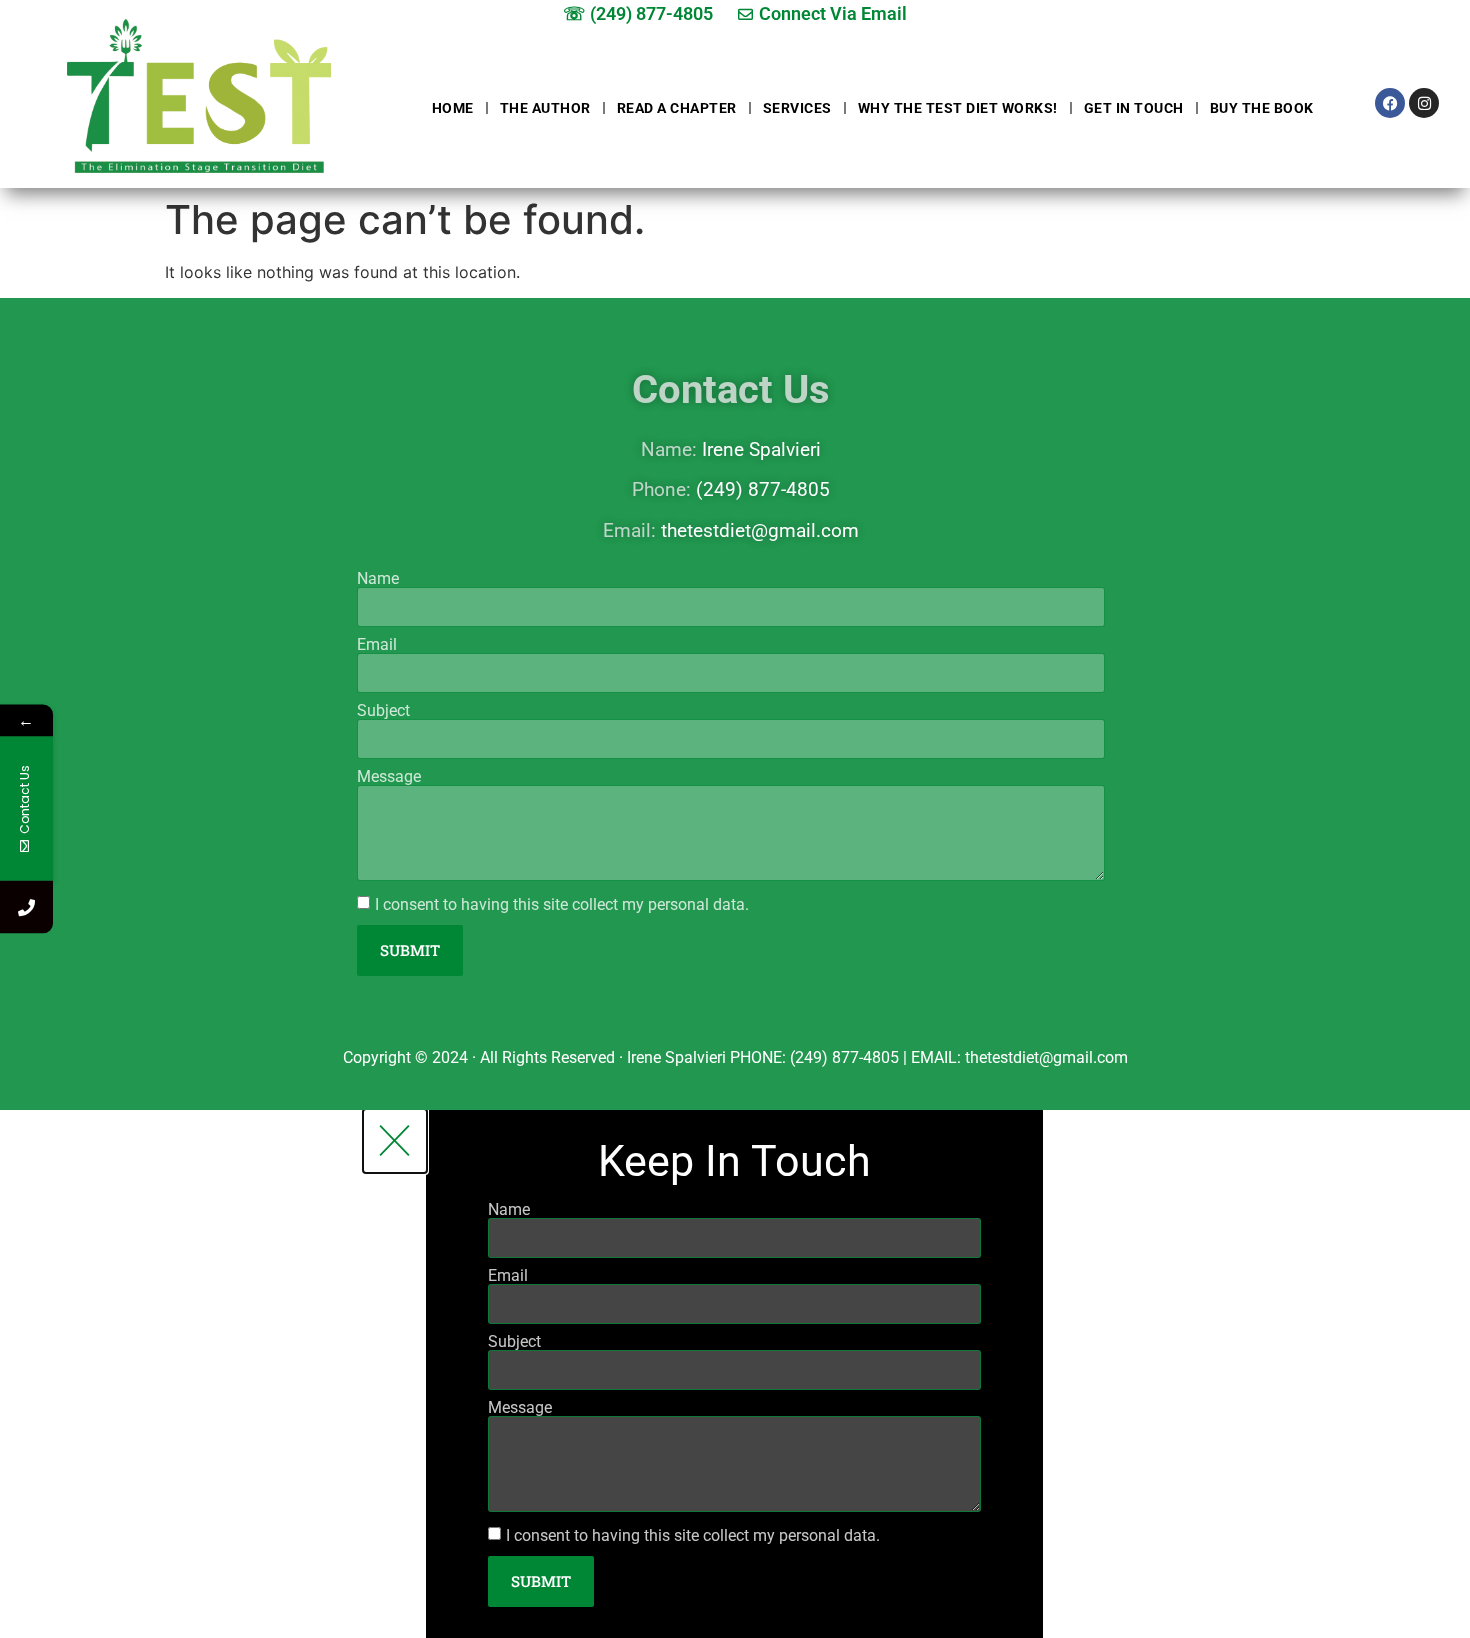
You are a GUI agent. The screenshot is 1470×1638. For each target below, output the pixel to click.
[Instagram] (1424, 103)
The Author (545, 108)
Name (378, 579)
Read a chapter (677, 108)
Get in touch (1134, 108)
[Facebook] (1390, 103)
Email (377, 645)
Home (453, 108)
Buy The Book (1262, 108)
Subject (383, 711)
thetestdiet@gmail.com (760, 530)
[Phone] (26, 907)
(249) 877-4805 (763, 489)
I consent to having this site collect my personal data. (562, 904)
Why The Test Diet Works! (958, 108)
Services (797, 108)
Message (389, 777)
